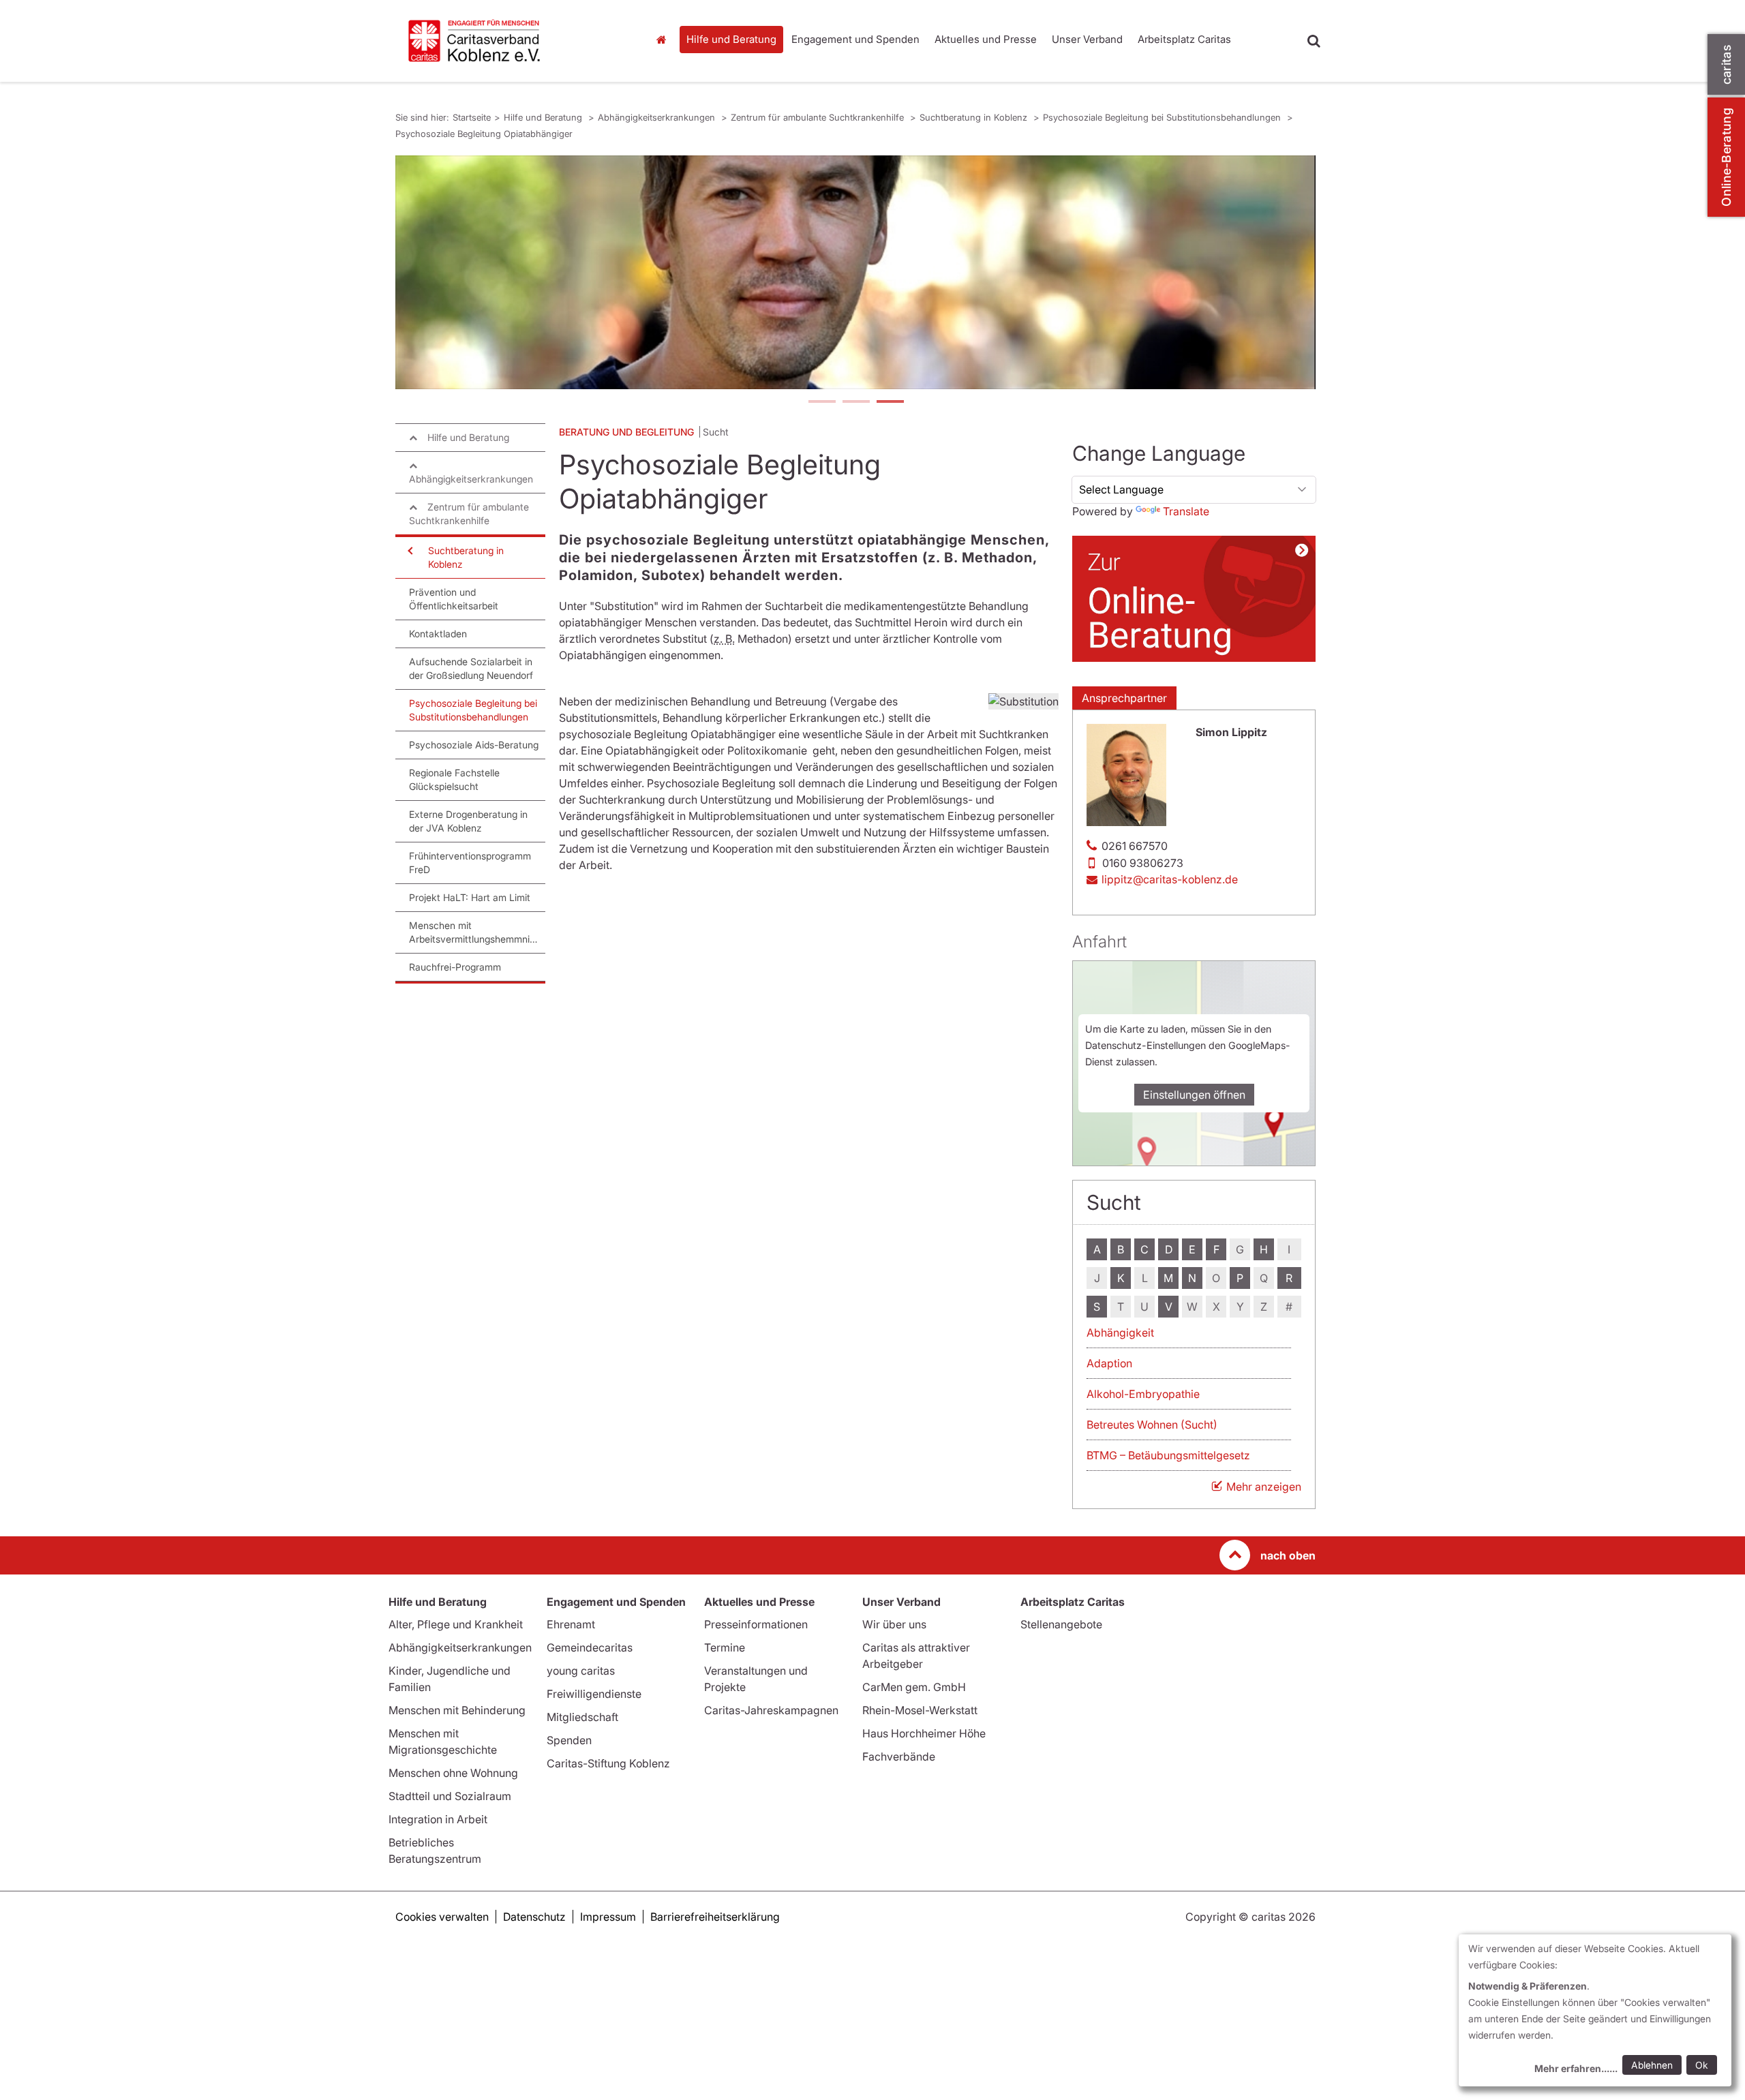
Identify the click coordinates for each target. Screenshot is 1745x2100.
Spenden (569, 1740)
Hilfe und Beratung (731, 39)
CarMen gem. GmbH (914, 1687)
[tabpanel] (855, 272)
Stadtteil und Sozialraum (450, 1796)
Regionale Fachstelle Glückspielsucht (454, 779)
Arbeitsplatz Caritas (1184, 39)
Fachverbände (899, 1756)
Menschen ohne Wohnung (453, 1773)
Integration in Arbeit (438, 1819)
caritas (1726, 64)
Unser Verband (1087, 39)
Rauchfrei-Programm (455, 967)
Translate (1186, 511)
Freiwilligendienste (594, 1694)
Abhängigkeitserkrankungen (658, 117)
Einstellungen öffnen (1194, 1095)
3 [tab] (890, 403)
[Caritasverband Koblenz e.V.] (511, 41)
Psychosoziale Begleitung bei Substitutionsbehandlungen (1163, 117)
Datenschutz (534, 1917)
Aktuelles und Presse (986, 39)
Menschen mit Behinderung (457, 1710)
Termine (725, 1647)
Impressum (608, 1917)
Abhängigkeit (1120, 1333)
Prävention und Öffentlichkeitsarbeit (454, 599)
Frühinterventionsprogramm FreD (470, 863)
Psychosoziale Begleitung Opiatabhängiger (484, 134)
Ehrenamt (571, 1624)
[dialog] (1595, 2010)
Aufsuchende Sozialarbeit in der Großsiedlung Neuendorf (471, 668)
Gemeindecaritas (590, 1647)
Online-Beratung (1726, 157)
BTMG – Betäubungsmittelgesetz (1168, 1455)
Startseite (665, 40)
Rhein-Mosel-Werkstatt (920, 1710)
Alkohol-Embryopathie (1143, 1394)
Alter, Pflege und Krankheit (456, 1624)
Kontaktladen (438, 634)
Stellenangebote (1061, 1624)
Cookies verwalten (442, 1917)
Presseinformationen (756, 1624)
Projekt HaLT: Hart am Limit (470, 897)
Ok (1702, 2065)
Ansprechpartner (1124, 698)
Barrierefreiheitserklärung (715, 1917)
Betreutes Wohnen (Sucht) (1152, 1425)
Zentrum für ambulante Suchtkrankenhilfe (819, 117)
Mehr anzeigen (1264, 1487)
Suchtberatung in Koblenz (975, 117)
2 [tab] (855, 403)
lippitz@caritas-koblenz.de (1170, 879)
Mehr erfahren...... (1576, 2068)
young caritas (581, 1671)
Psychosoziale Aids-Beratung (474, 745)
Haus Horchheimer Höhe (924, 1733)
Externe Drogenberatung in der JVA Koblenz (468, 821)
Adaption (1109, 1363)
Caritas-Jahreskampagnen (771, 1710)
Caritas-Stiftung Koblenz (608, 1763)
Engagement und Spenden (855, 39)
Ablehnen (1652, 2065)
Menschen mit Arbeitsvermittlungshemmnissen (477, 932)
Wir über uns (894, 1624)
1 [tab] (821, 403)
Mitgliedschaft (582, 1717)
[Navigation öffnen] (409, 551)
